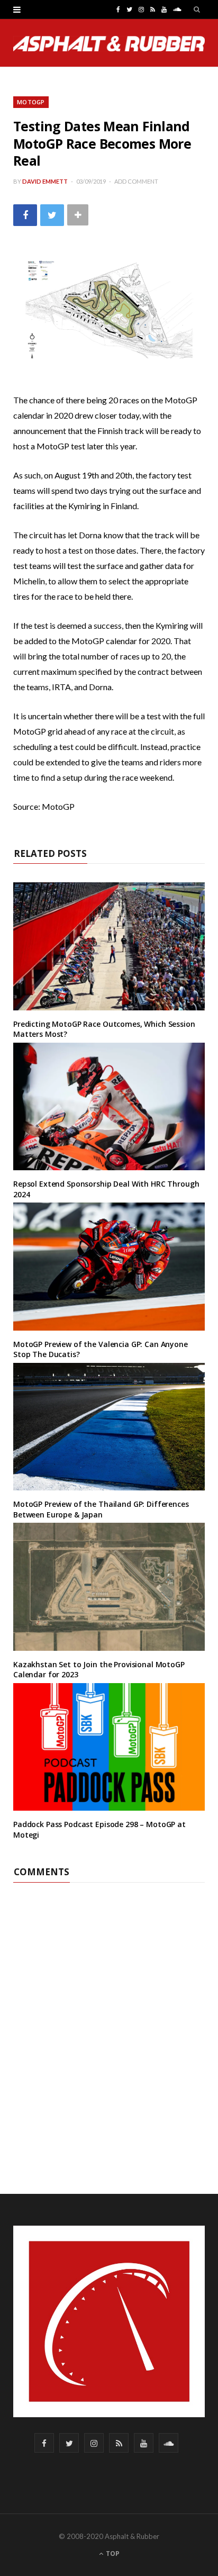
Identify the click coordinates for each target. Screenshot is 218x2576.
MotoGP (31, 102)
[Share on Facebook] (25, 215)
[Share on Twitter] (52, 215)
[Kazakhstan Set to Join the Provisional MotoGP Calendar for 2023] (109, 1587)
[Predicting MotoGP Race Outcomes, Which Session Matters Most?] (109, 946)
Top (112, 2554)
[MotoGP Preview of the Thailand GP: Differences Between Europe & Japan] (109, 1427)
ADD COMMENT (136, 181)
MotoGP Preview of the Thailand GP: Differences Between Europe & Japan (101, 1509)
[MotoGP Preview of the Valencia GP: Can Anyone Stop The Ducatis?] (109, 1266)
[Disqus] (109, 2015)
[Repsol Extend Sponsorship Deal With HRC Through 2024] (109, 1106)
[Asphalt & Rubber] (109, 44)
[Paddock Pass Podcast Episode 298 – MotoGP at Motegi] (109, 1747)
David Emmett (45, 181)
